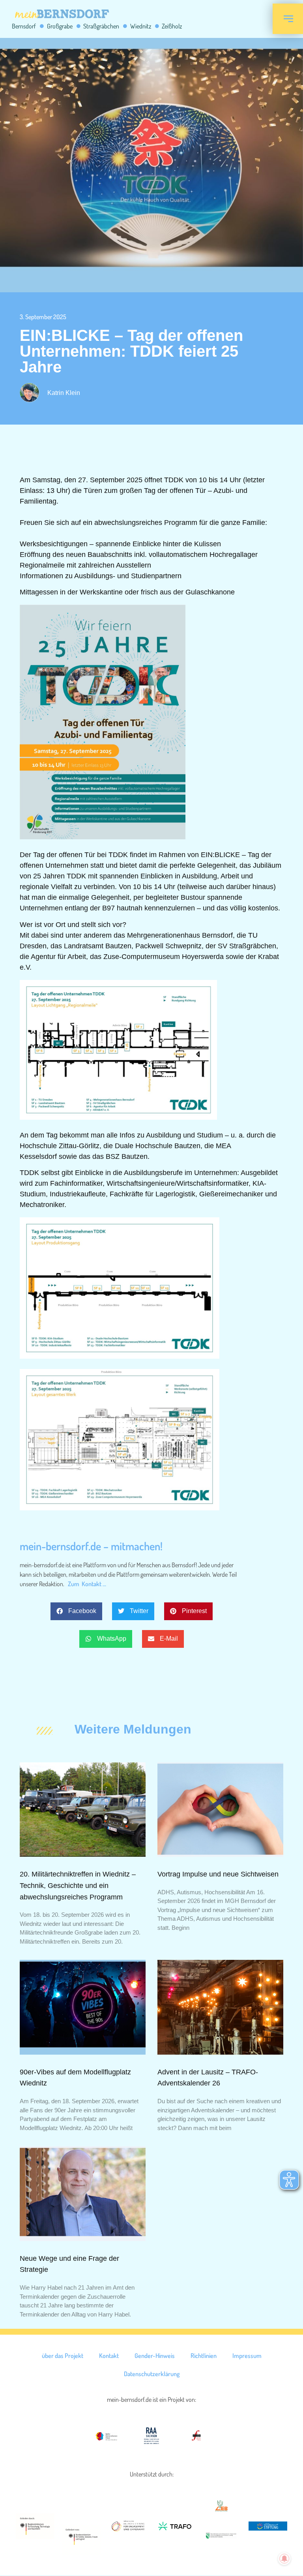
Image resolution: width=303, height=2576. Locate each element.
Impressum (247, 2356)
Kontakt (109, 2356)
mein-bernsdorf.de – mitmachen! (91, 1546)
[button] (76, 1611)
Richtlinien (204, 2356)
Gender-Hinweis (155, 2356)
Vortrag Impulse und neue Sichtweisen (218, 1874)
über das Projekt (63, 2356)
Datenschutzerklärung (152, 2374)
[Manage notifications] (284, 2559)
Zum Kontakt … (87, 1584)
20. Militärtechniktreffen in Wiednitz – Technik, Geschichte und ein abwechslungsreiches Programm (78, 1886)
